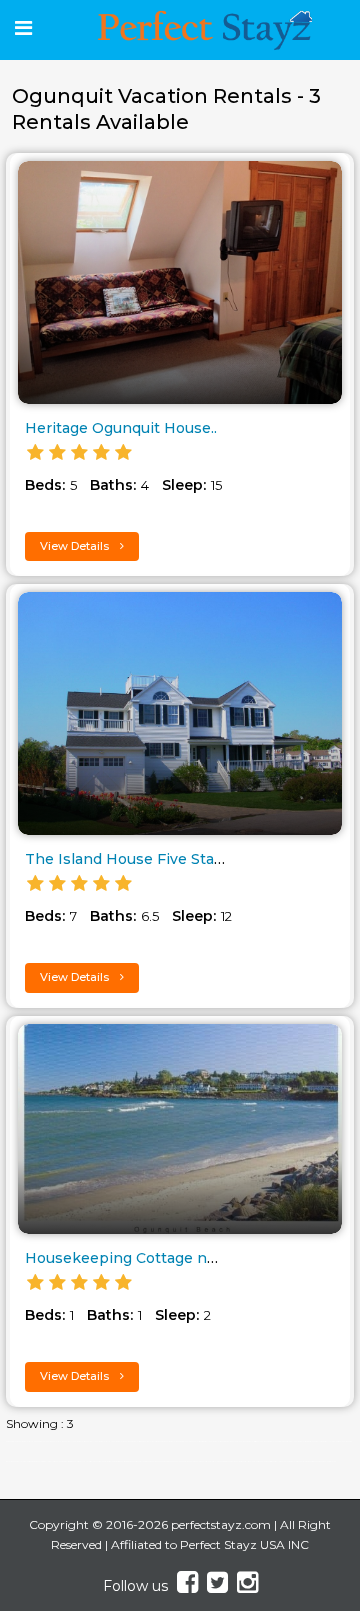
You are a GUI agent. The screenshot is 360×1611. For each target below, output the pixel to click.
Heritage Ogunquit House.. (121, 428)
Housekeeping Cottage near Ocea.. (151, 1258)
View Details (76, 546)
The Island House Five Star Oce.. (142, 859)
